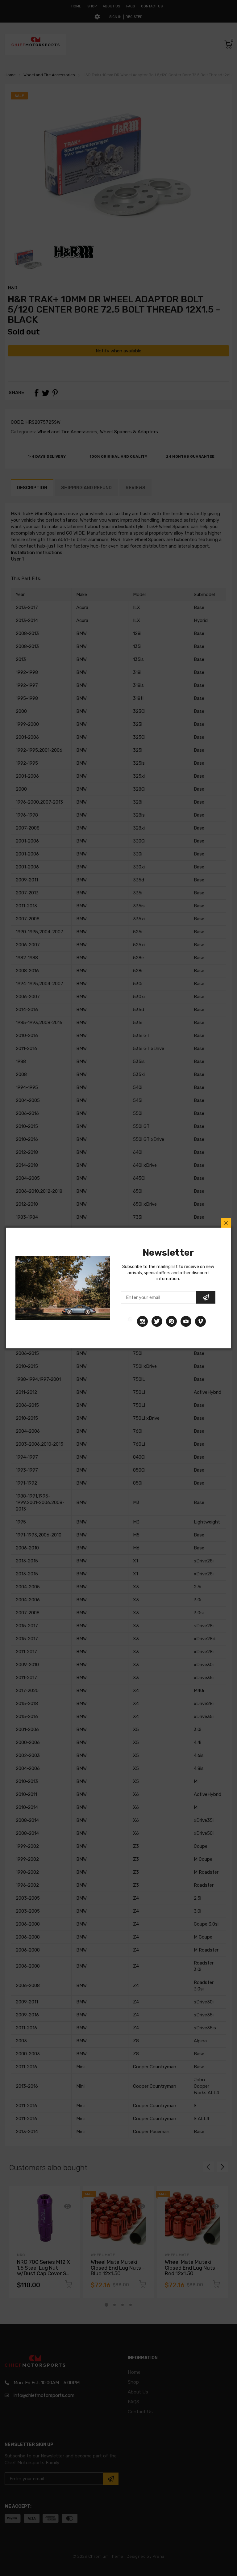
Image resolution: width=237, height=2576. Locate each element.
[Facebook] (130, 1321)
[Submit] (206, 1297)
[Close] (226, 1223)
